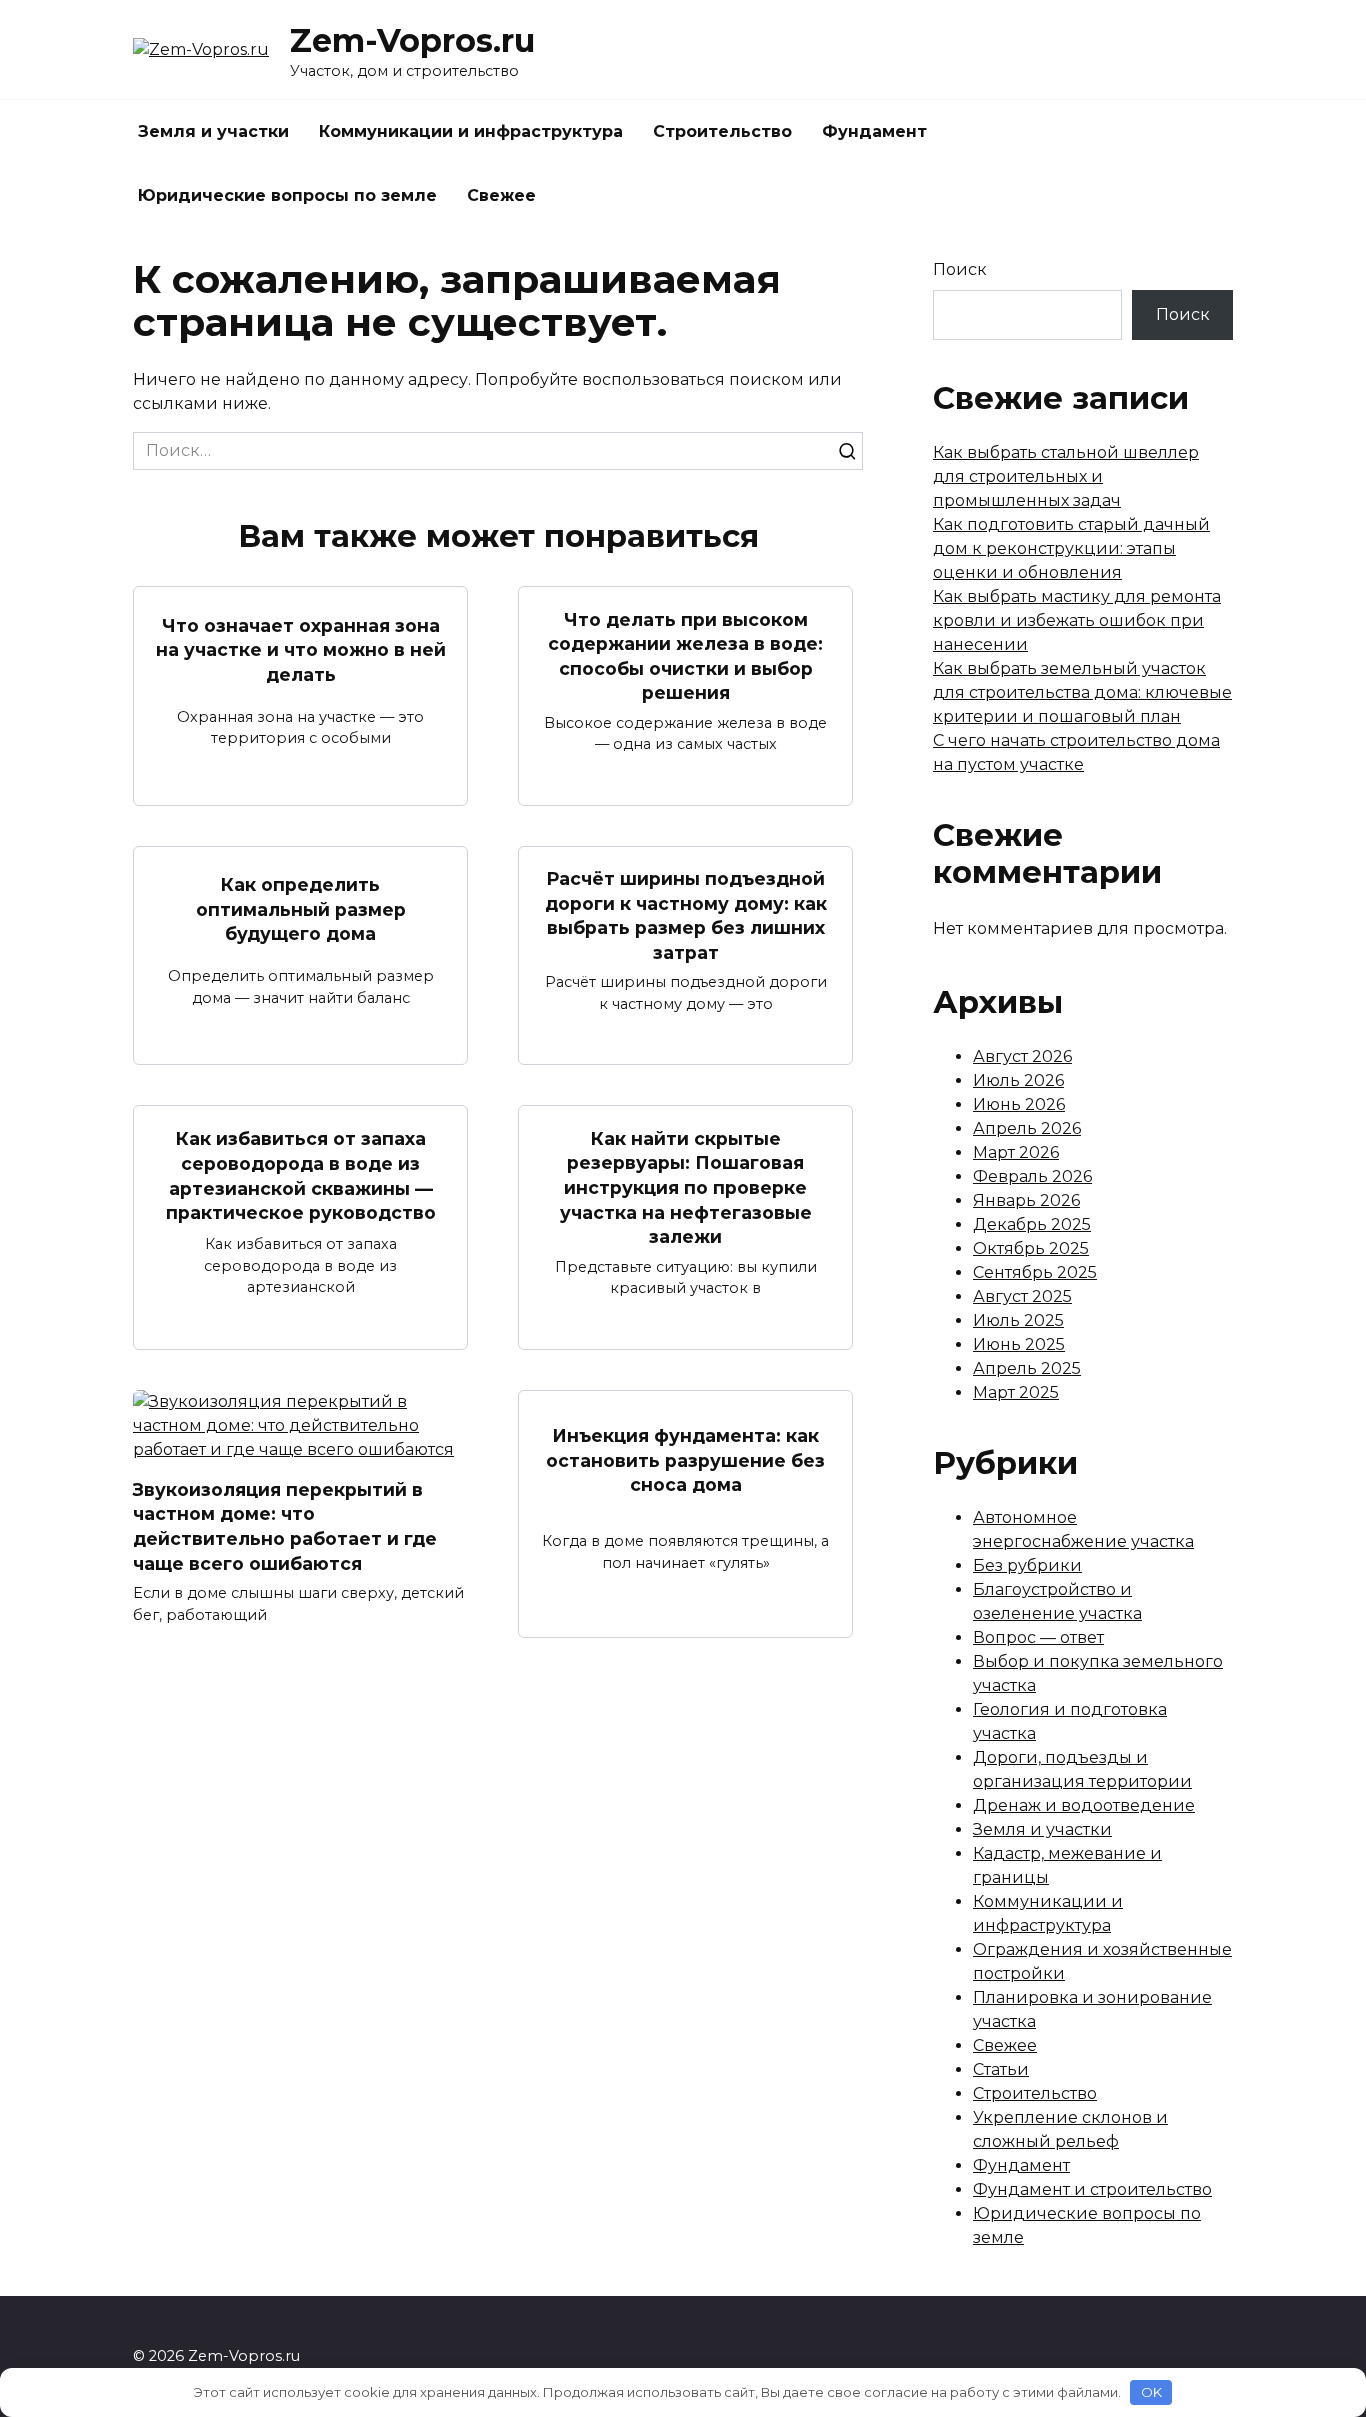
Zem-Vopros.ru (412, 40)
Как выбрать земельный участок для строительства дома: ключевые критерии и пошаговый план (1082, 692)
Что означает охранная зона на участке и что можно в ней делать (301, 649)
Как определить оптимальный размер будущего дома (301, 909)
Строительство (722, 131)
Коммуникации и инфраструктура (471, 131)
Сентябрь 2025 (1035, 1272)
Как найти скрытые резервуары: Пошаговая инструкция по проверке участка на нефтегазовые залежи (686, 1187)
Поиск (960, 269)
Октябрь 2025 (1031, 1248)
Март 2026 (1016, 1152)
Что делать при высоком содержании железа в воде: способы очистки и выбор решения (685, 655)
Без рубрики (1027, 1565)
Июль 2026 (1018, 1080)
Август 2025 (1022, 1296)
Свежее (501, 195)
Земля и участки (213, 131)
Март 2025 (1016, 1392)
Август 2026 (1022, 1056)
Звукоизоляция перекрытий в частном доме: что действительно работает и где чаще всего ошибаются (285, 1526)
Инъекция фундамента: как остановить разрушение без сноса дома (685, 1460)
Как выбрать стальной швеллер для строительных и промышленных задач (1066, 476)
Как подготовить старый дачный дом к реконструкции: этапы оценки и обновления (1071, 548)
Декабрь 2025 (1032, 1224)
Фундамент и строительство (1092, 2189)
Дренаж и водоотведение (1084, 1805)
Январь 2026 (1026, 1200)
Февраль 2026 (1032, 1176)
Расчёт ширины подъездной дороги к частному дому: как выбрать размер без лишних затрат (686, 915)
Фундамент (874, 131)
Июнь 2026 (1019, 1104)
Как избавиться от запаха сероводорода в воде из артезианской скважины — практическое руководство (301, 1175)
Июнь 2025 (1019, 1344)
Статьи (1001, 2069)
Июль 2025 (1018, 1320)
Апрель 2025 (1027, 1368)
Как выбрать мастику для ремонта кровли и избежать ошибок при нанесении (1077, 620)
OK (1151, 2392)
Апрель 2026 (1027, 1128)
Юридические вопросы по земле (287, 195)
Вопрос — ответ (1038, 1637)
